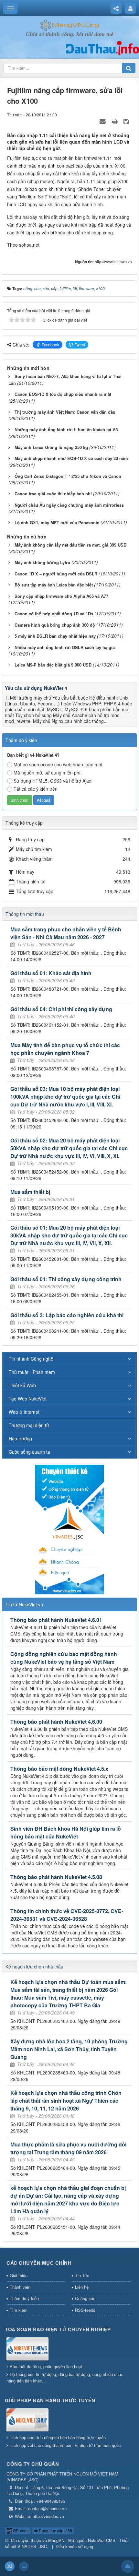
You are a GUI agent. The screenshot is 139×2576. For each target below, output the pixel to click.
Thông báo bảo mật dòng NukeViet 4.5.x (59, 1769)
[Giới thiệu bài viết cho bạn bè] (103, 121)
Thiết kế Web (22, 1385)
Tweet (80, 344)
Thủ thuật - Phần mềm (32, 1372)
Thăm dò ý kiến (24, 2298)
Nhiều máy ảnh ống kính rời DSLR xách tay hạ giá (65, 647)
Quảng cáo (85, 2298)
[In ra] (115, 121)
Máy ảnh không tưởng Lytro (42, 562)
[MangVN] (70, 25)
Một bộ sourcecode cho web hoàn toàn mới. (59, 764)
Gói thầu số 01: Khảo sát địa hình (51, 973)
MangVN (56, 2540)
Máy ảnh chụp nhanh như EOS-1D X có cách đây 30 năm (71, 458)
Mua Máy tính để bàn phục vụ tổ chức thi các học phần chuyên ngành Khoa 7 (65, 1049)
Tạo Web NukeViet (28, 1399)
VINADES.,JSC (32, 2546)
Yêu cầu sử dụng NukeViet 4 (36, 688)
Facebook (50, 344)
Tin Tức (82, 2275)
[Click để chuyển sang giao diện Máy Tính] (24, 2566)
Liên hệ (82, 2287)
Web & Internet (24, 1412)
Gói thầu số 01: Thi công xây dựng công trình (66, 1279)
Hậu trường (20, 1438)
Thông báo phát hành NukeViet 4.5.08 (56, 1877)
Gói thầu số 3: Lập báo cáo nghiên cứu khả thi (67, 1315)
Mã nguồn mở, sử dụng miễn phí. (48, 773)
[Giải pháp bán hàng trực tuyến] (27, 2420)
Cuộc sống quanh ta (29, 1452)
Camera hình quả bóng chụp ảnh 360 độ (55, 625)
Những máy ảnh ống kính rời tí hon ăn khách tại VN (66, 429)
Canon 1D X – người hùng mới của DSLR (56, 574)
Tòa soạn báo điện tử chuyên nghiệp (58, 2329)
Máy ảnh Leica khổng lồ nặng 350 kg (51, 447)
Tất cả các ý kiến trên (36, 789)
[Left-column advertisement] (69, 1529)
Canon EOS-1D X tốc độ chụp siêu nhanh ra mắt (63, 394)
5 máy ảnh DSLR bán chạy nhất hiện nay (55, 636)
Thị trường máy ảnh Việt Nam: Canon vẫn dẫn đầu (65, 412)
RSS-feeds (85, 2310)
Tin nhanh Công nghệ (31, 1359)
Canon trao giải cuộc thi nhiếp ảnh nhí (53, 494)
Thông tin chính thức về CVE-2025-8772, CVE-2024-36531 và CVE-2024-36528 (67, 1915)
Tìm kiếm (19, 2310)
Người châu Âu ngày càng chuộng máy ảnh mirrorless (69, 505)
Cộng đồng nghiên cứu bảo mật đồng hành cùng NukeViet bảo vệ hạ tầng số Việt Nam (64, 1658)
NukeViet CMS (102, 2540)
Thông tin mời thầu (25, 914)
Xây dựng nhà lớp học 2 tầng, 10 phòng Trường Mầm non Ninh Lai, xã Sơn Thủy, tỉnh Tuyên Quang (69, 2049)
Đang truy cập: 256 (55, 2530)
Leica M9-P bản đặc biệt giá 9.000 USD (53, 665)
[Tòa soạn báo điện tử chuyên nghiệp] (27, 2349)
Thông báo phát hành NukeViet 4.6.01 (56, 1620)
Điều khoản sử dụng (74, 2546)
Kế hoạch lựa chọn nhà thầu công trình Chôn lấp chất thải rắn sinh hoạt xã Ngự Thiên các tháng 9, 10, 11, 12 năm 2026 (66, 2101)
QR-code (20, 2530)
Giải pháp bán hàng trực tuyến (50, 2400)
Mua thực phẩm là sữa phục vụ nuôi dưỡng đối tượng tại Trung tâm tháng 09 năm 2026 (68, 2148)
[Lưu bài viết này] (127, 121)
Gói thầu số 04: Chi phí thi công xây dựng (61, 1009)
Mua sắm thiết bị (30, 1192)
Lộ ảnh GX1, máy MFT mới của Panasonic (57, 522)
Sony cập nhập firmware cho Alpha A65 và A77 (61, 596)
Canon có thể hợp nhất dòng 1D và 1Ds (54, 614)
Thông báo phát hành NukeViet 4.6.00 (56, 1722)
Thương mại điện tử (29, 1425)
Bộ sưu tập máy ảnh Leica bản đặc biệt (54, 585)
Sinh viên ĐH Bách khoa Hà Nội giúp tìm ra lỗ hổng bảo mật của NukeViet (66, 1832)
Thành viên (20, 2287)
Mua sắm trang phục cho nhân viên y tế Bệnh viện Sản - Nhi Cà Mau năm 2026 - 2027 (66, 933)
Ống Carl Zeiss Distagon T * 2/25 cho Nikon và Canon (68, 476)
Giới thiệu (19, 2275)
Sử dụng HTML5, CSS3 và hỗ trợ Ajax (52, 781)
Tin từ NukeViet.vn (24, 1604)
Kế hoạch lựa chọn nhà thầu (34, 1967)
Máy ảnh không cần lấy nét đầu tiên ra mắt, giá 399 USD (70, 545)
